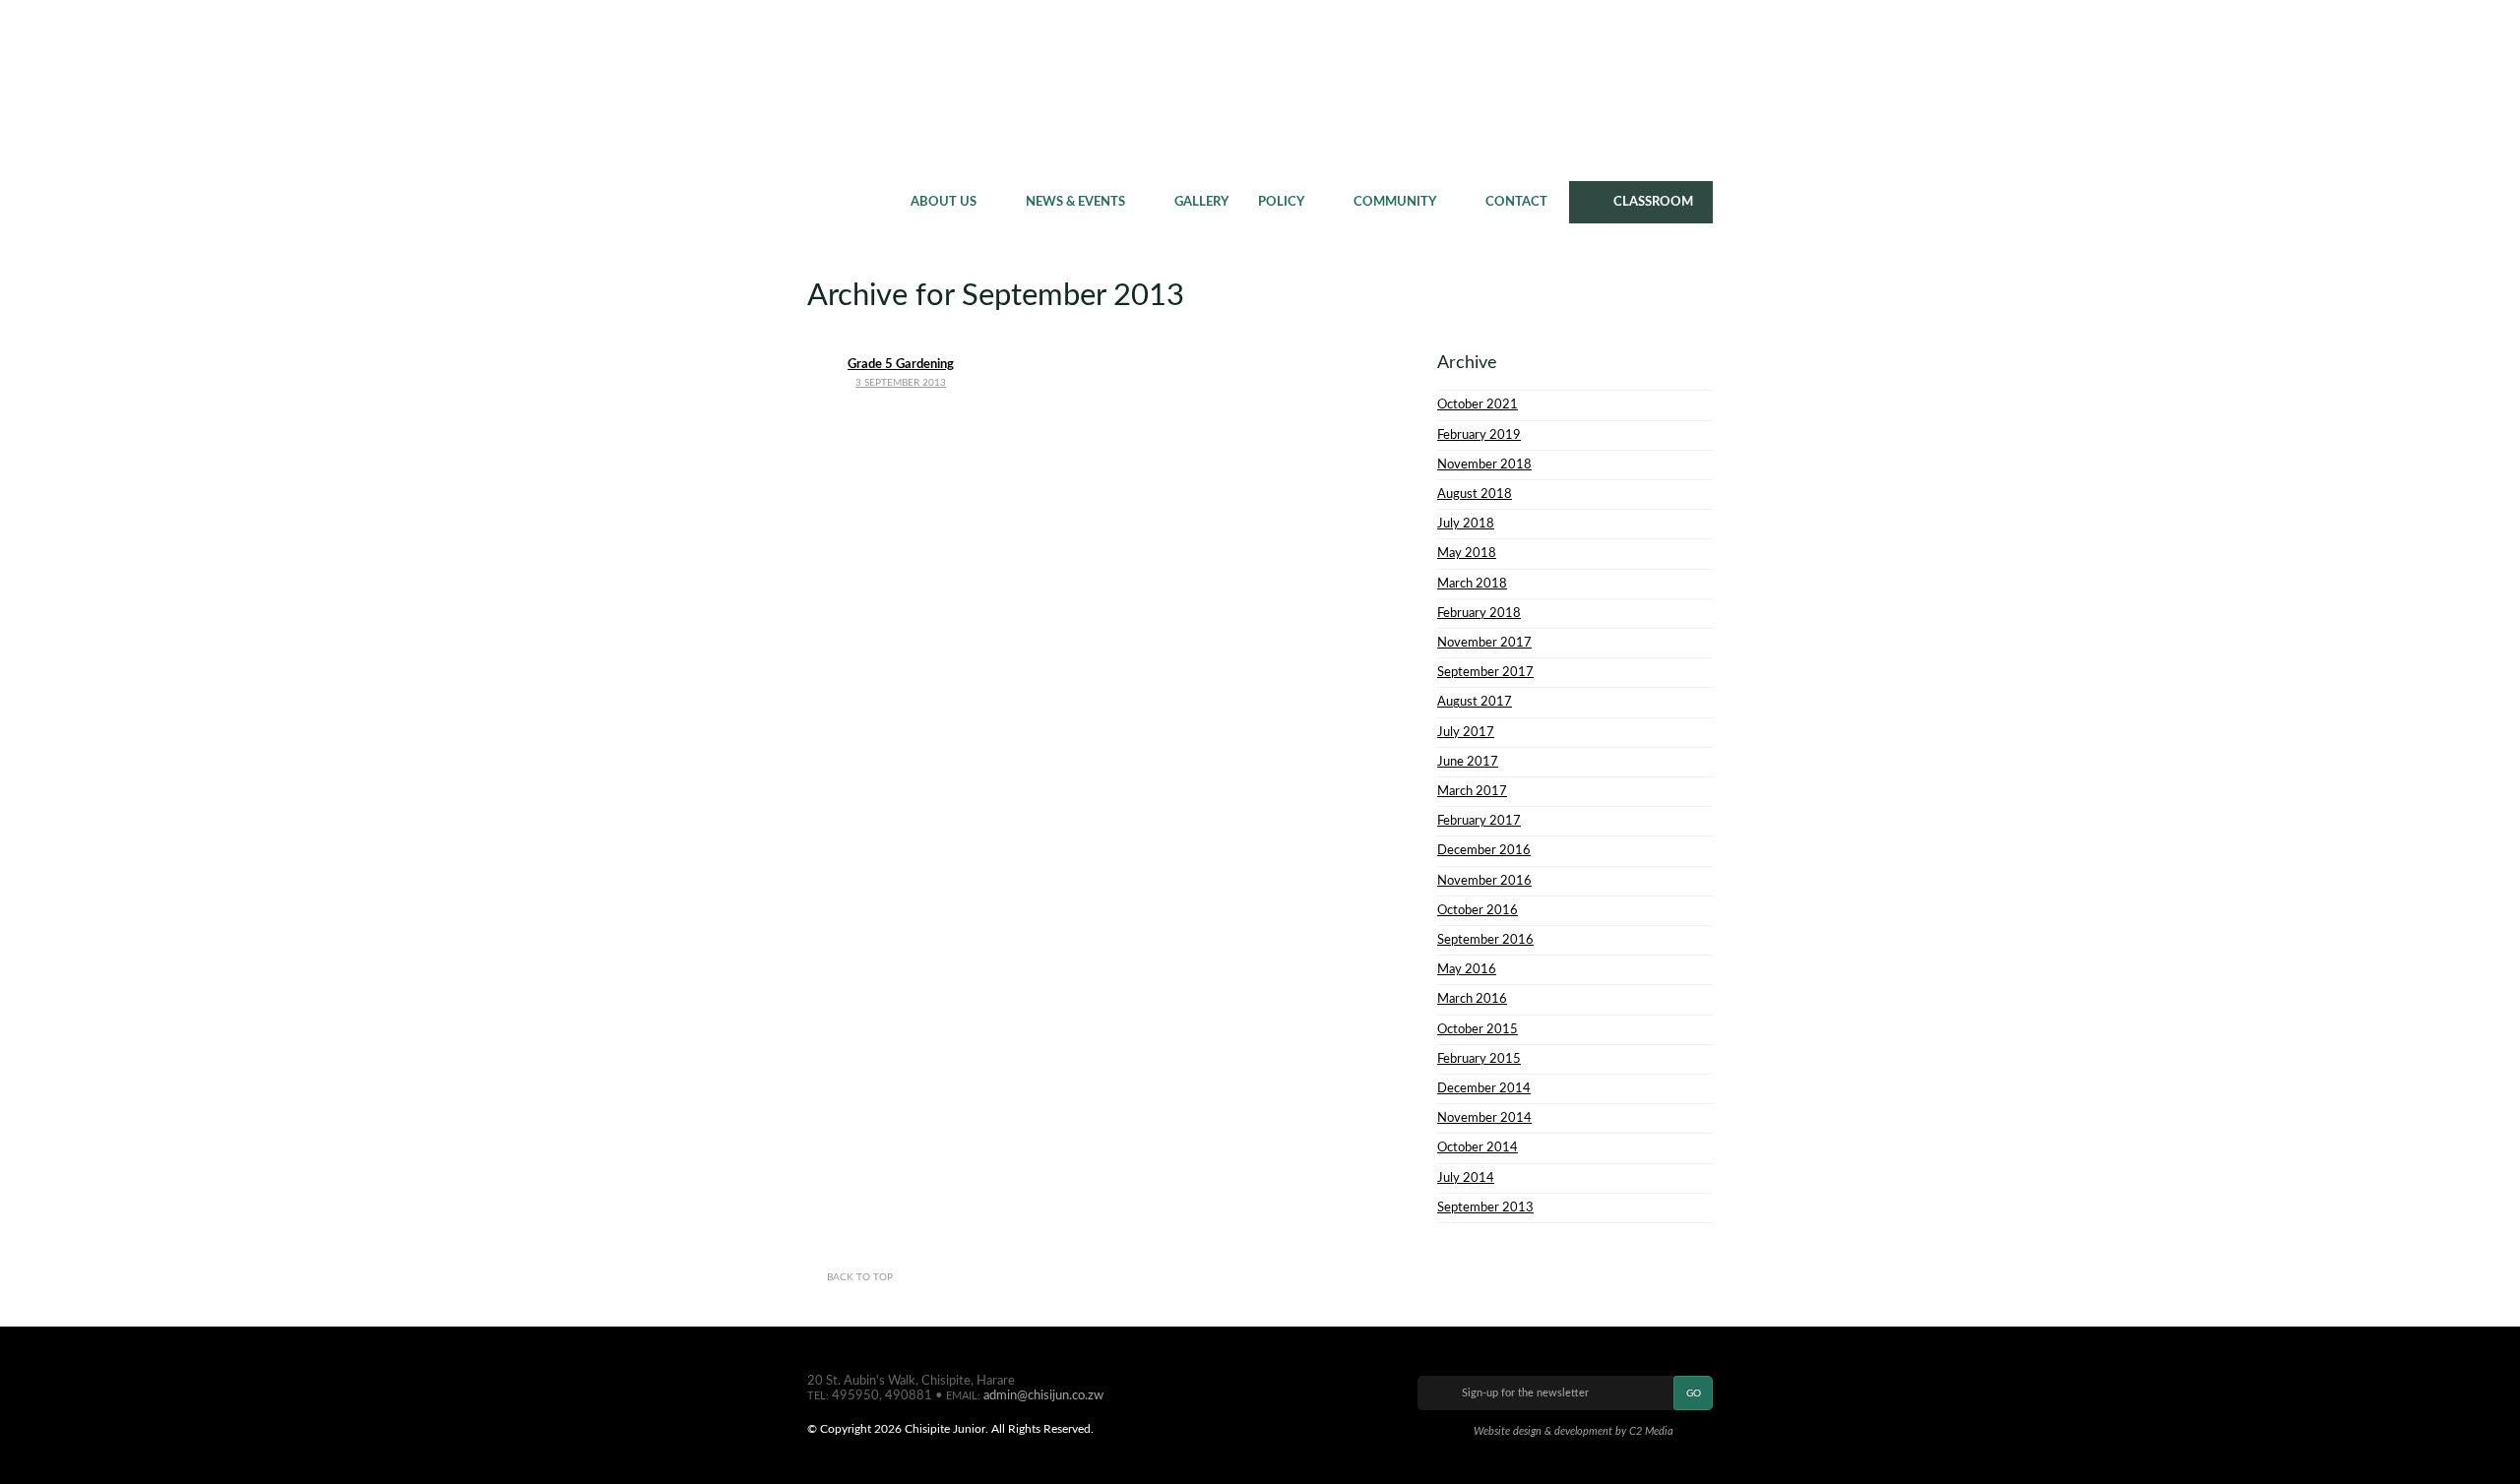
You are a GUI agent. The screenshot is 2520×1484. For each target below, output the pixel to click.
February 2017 (1479, 821)
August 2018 (1475, 494)
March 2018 (1472, 584)
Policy (1281, 202)
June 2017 (1468, 762)
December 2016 (1484, 850)
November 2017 (1484, 643)
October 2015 (1478, 1029)
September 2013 (1485, 1207)
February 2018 (1479, 613)
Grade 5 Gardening (901, 364)
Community (1395, 202)
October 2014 (1478, 1147)
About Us (944, 202)
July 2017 (1466, 732)
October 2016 (1478, 910)
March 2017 (1472, 791)
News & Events (1075, 202)
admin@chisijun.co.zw (1043, 1395)
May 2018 (1467, 553)
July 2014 (1466, 1178)
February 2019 (1479, 435)
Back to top (860, 1277)
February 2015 (1479, 1059)
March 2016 (1472, 999)
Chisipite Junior (1260, 89)
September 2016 (1485, 940)
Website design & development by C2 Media (1574, 1431)
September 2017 (1485, 672)
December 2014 (1484, 1088)
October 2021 (1478, 404)
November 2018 (1484, 464)
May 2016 (1467, 969)
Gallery (1201, 202)
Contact (1516, 202)
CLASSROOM (1653, 202)
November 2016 (1484, 881)
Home (851, 202)
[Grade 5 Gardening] (901, 345)
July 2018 (1466, 524)
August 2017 (1475, 702)
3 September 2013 (901, 383)
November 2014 (1484, 1118)
